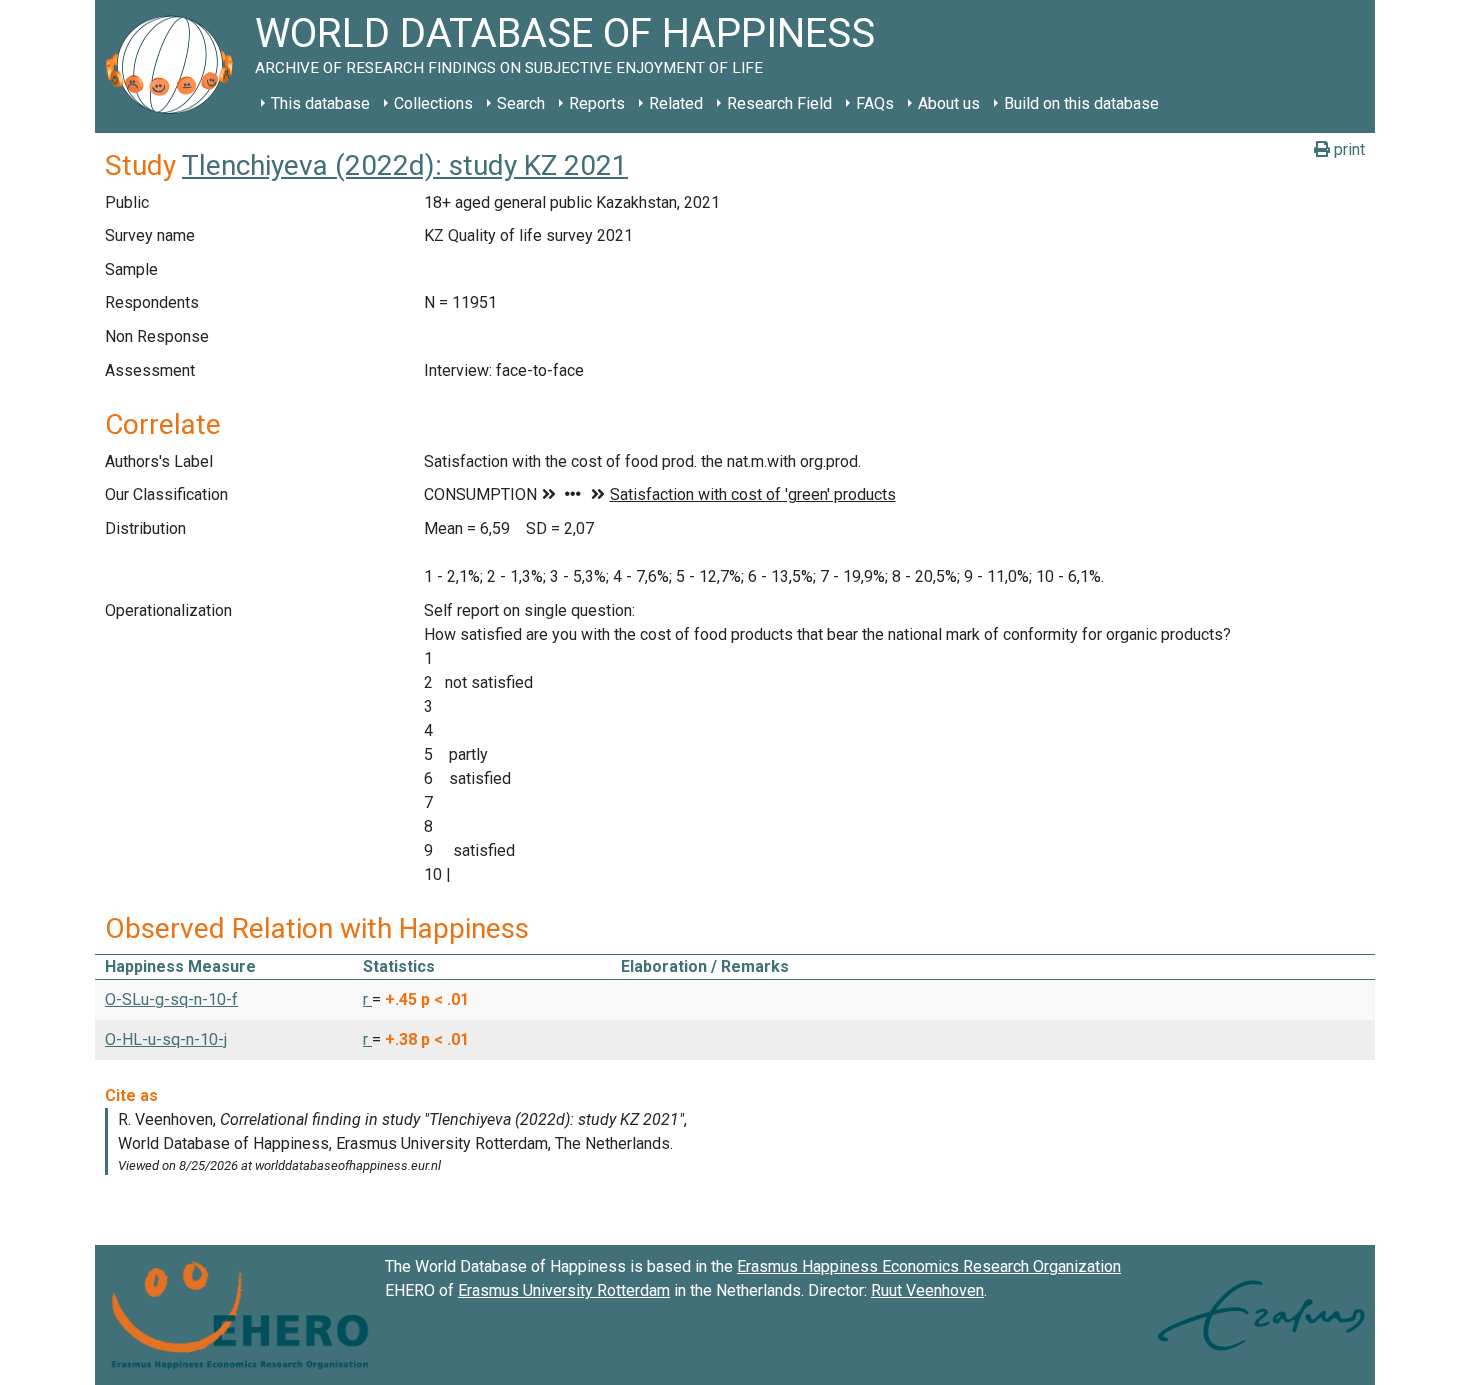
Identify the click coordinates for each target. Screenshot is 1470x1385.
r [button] (367, 999)
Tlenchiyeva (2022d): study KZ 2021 (405, 165)
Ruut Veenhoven (927, 1290)
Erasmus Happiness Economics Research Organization (929, 1266)
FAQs (875, 103)
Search (521, 103)
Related (676, 103)
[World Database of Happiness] (175, 66)
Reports (597, 103)
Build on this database (1081, 103)
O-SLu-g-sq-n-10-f (171, 999)
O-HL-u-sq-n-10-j (166, 1039)
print (1347, 149)
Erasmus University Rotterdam (564, 1290)
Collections (433, 103)
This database (320, 103)
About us (949, 103)
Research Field (779, 103)
